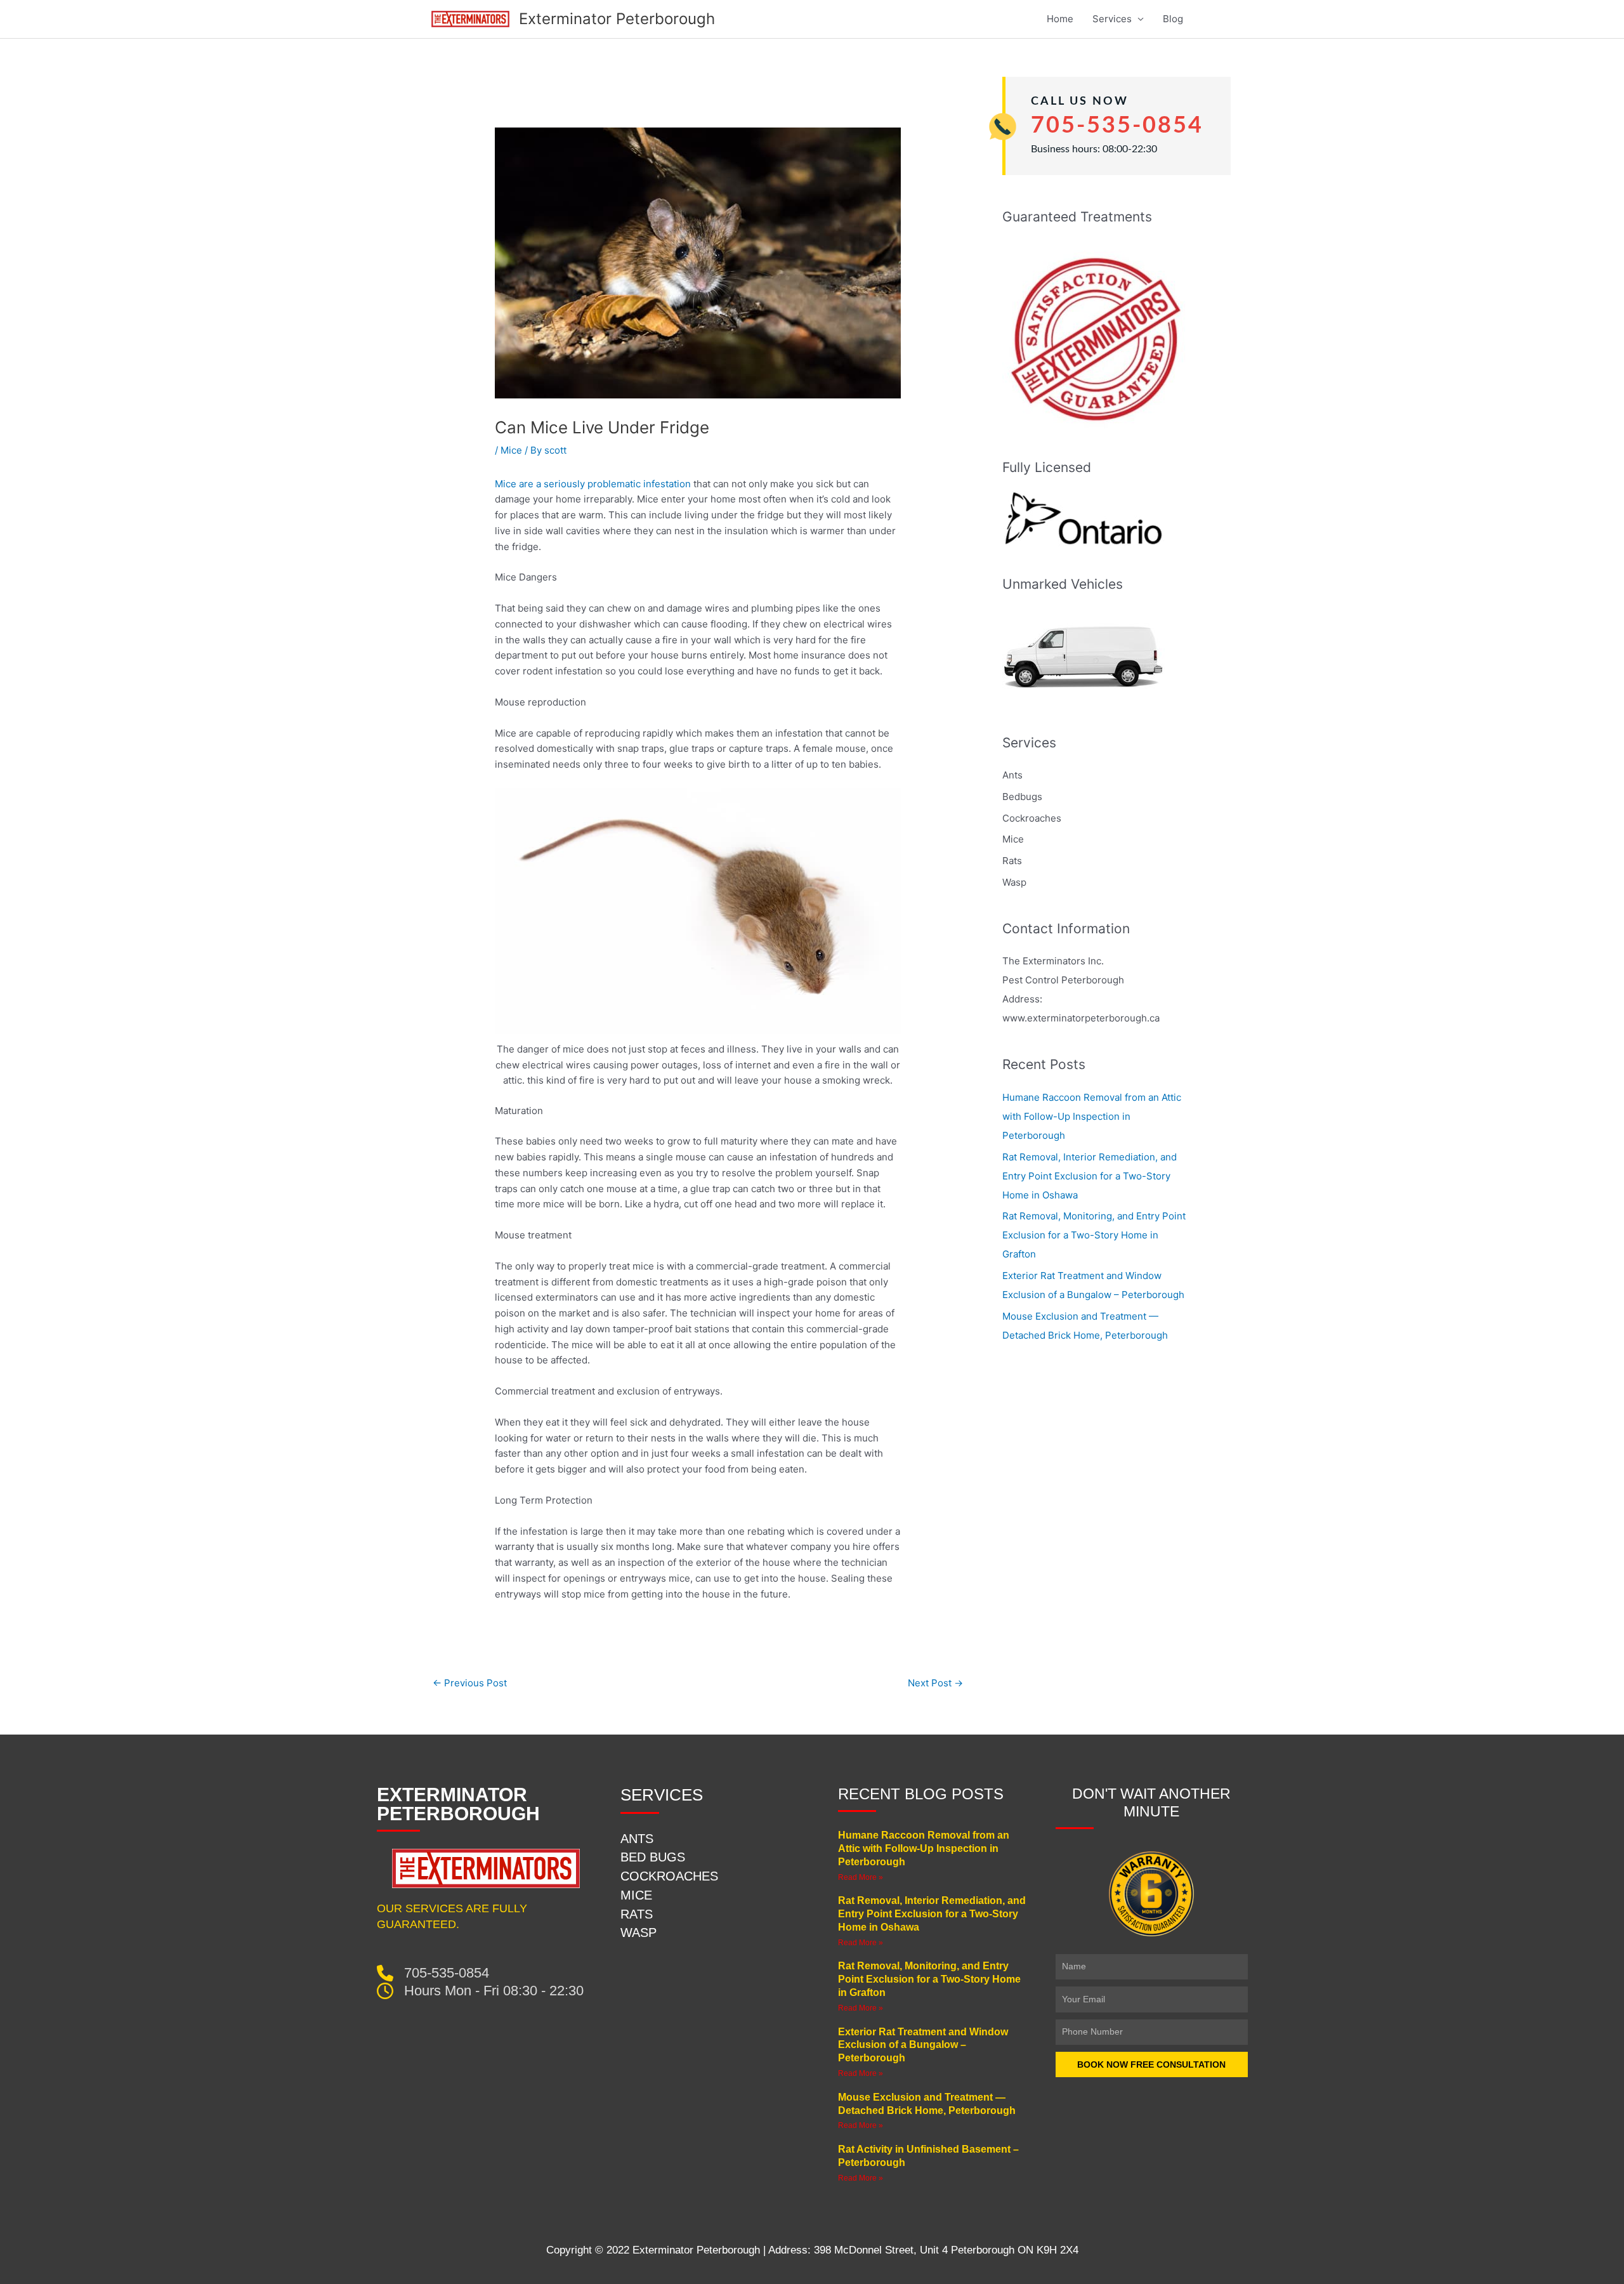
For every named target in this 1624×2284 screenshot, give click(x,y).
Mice (511, 450)
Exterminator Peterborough (617, 19)
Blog (1173, 19)
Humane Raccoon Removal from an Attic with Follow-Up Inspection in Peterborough (1092, 1116)
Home (1060, 19)
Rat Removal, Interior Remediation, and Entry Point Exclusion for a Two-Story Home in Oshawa (1090, 1176)
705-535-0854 (1117, 126)
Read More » (861, 1877)
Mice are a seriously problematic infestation (593, 484)
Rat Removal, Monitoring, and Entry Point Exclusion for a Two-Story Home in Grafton (1094, 1235)
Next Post (935, 1683)
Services (1112, 19)
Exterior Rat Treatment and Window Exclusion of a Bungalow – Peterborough (923, 2045)
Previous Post (470, 1683)
